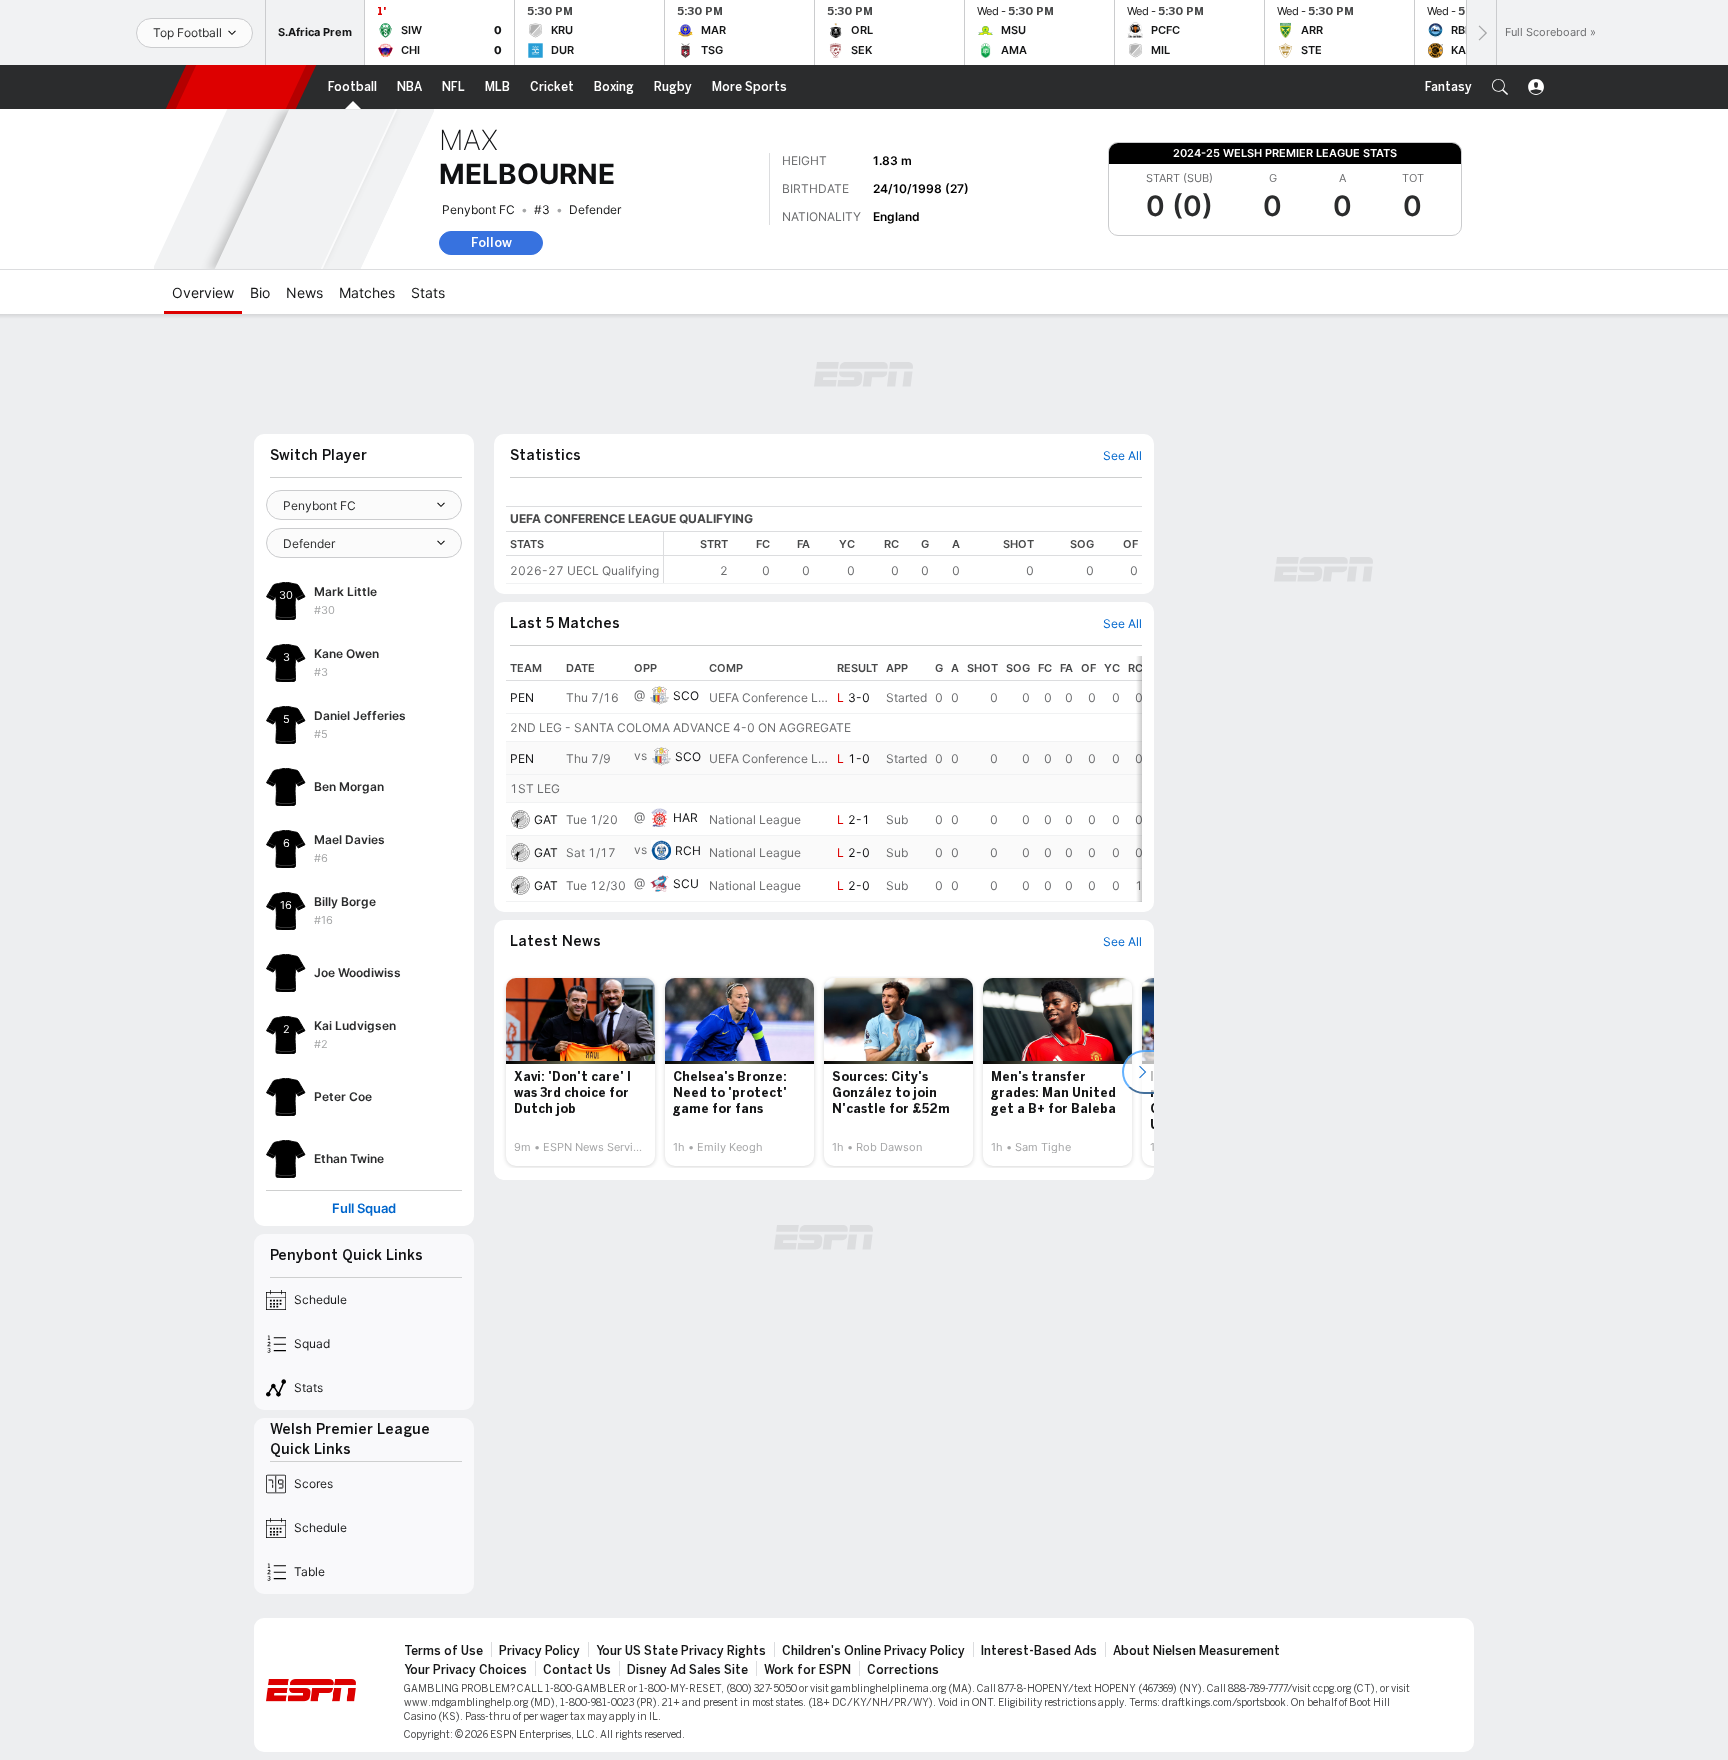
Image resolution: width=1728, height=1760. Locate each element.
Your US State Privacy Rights (681, 1651)
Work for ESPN (807, 1670)
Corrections (903, 1670)
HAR (685, 817)
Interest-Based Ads (1039, 1651)
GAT (546, 819)
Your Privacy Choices (465, 1670)
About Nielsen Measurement (1196, 1651)
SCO (686, 695)
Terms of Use (443, 1651)
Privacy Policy (539, 1651)
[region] (903, 557)
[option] (580, 1072)
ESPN (241, 87)
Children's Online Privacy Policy (873, 1651)
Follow (491, 242)
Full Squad (364, 1208)
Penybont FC (478, 209)
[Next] (1481, 32)
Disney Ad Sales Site (687, 1670)
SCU (686, 883)
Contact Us (577, 1670)
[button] (1500, 87)
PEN (522, 697)
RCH (688, 850)
